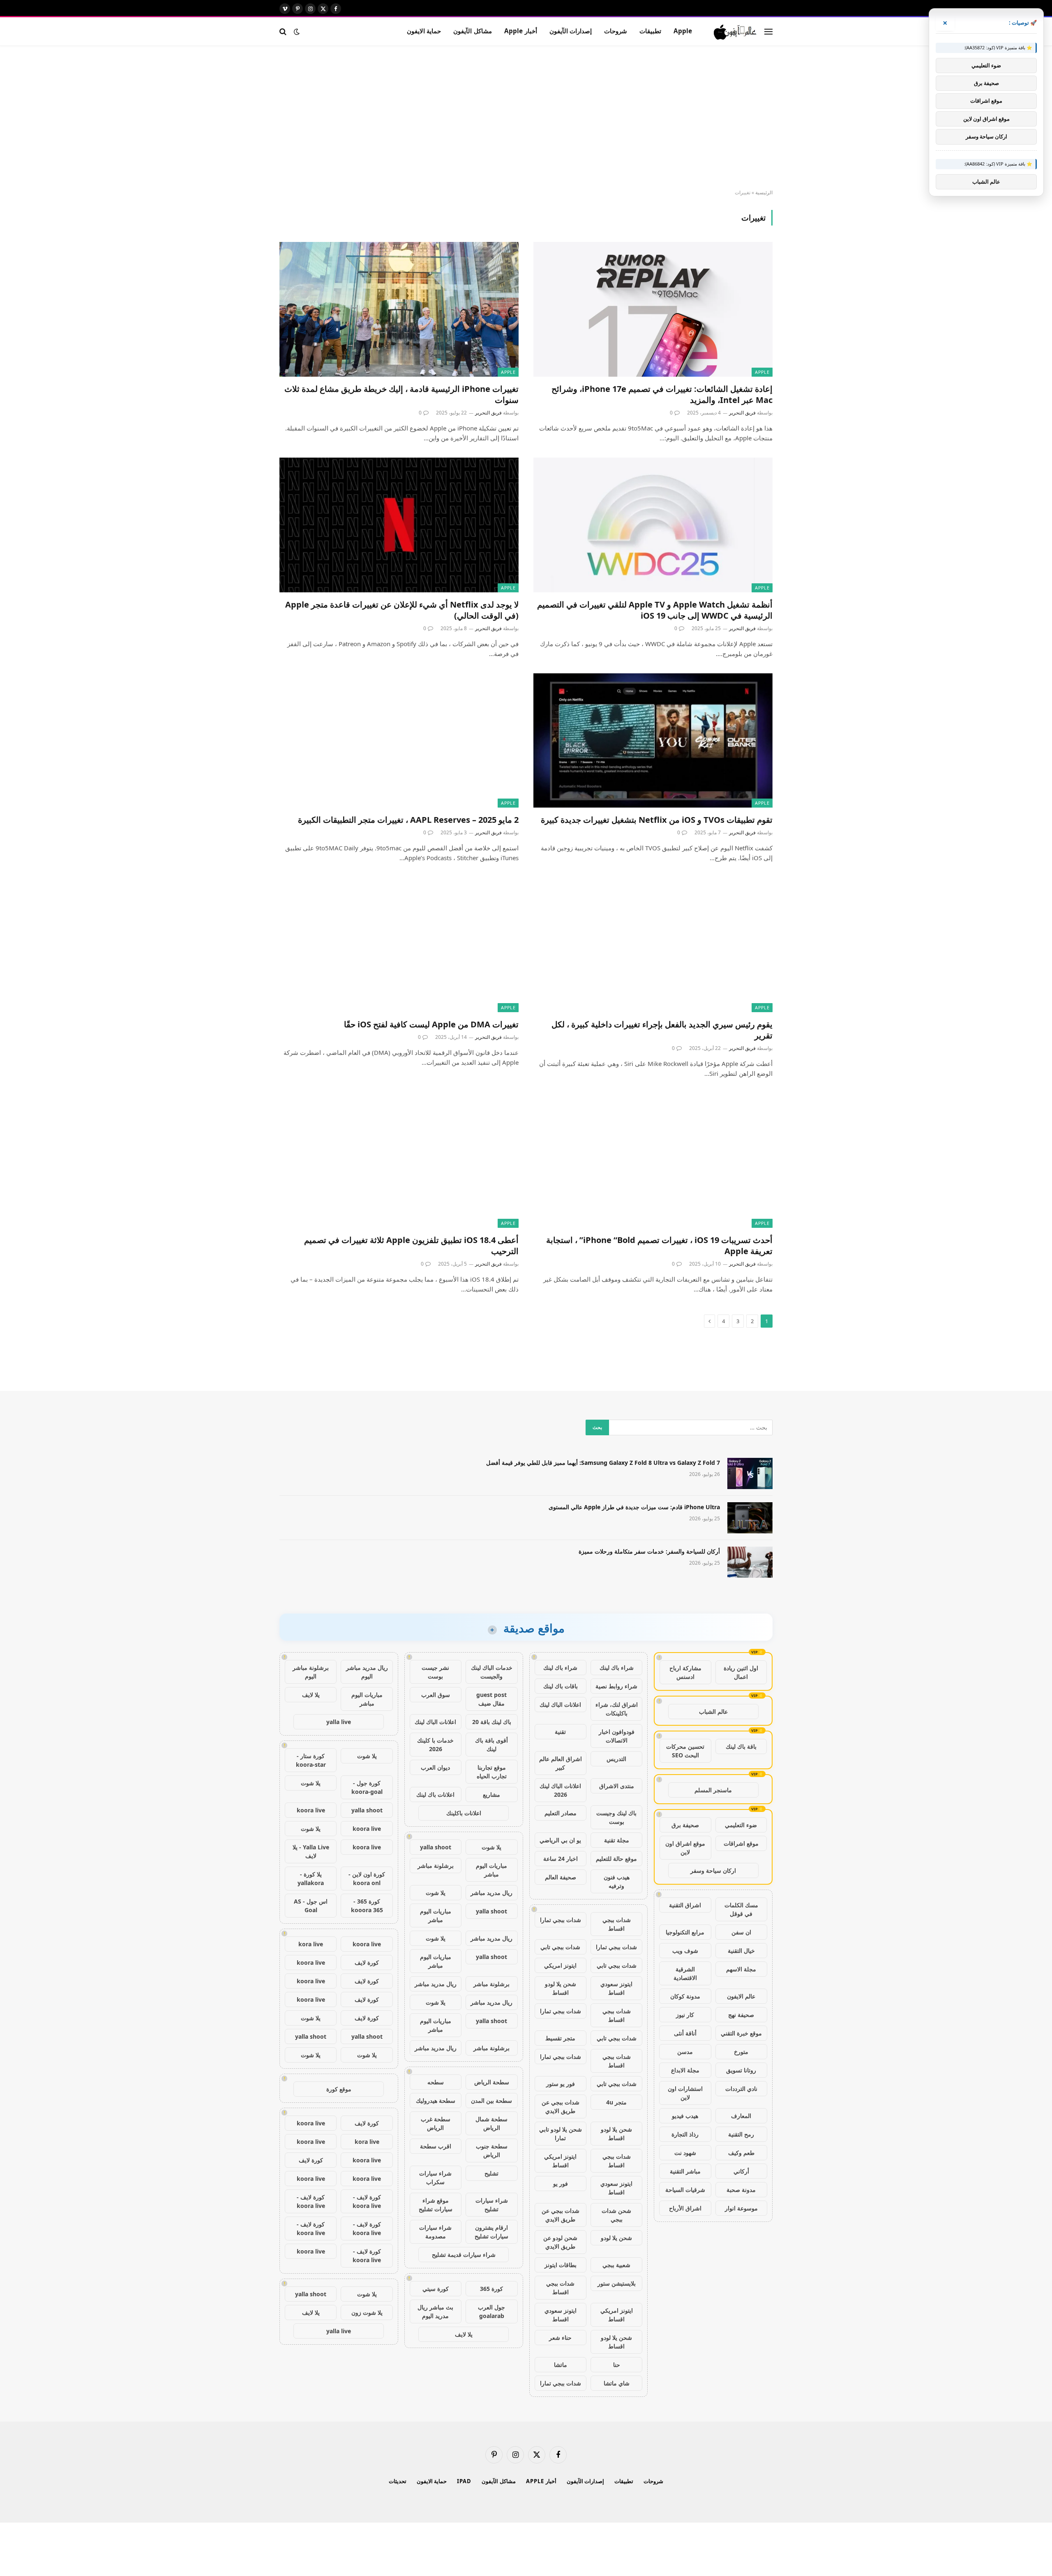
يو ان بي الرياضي (560, 1840)
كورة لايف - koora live (367, 2201)
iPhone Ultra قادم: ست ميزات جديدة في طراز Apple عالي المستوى (634, 1507)
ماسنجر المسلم (713, 1790)
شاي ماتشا (617, 2383)
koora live (311, 1810)
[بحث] (284, 31)
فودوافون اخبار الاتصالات (617, 1736)
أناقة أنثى (685, 2033)
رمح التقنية (741, 2134)
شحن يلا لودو (616, 2238)
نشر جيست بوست (435, 1672)
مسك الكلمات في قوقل (741, 1909)
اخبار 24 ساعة (561, 1859)
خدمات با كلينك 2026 (435, 1745)
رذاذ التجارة (685, 2134)
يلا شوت (491, 1847)
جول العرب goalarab (491, 2311)
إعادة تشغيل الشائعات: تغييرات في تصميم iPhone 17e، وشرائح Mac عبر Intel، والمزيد (662, 394)
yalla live (339, 1722)
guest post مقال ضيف (491, 1699)
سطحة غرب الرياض (436, 2123)
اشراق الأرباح (685, 2208)
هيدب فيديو (685, 2116)
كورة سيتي (436, 2289)
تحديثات (398, 2481)
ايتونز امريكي (560, 1965)
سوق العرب (436, 1695)
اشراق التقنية (685, 1905)
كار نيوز (685, 2015)
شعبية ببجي (616, 2265)
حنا (617, 2365)
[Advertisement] (526, 118)
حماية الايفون (424, 31)
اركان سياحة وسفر (713, 1870)
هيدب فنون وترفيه (617, 1881)
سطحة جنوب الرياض (492, 2150)
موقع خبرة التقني (741, 2033)
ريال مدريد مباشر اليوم (367, 1672)
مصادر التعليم (561, 1813)
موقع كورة (339, 2089)
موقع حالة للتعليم (616, 1859)
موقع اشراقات (741, 1843)
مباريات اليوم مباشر (491, 1870)
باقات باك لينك (561, 1686)
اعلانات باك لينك (435, 1794)
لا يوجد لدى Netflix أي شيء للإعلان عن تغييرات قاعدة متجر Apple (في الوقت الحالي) (402, 610)
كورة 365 (491, 2289)
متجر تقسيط (560, 2038)
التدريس (616, 1759)
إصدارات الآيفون (571, 31)
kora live (311, 1944)
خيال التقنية (741, 1951)
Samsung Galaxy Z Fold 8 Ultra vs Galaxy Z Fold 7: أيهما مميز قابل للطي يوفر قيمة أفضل (603, 1463)
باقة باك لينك (741, 1746)
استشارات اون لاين (685, 2093)
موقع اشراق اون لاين (685, 1848)
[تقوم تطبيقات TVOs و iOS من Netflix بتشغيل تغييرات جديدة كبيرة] (653, 740)
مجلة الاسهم (741, 1969)
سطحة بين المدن (491, 2101)
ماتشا (561, 2365)
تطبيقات (650, 31)
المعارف (741, 2116)
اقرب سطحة (436, 2146)
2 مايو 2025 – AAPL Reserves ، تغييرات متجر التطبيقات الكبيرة (408, 820)
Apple (683, 31)
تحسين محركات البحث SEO (685, 1751)
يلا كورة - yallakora (311, 1878)
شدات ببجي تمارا (561, 1920)
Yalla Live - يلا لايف (311, 1851)
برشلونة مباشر (436, 1866)
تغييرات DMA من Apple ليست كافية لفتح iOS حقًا (431, 1024)
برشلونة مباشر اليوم (311, 1672)
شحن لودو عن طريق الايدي (560, 2242)
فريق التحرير (742, 413)
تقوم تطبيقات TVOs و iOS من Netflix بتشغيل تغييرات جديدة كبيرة (657, 820)
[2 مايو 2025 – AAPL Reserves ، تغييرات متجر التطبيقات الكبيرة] (399, 740)
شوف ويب (685, 1951)
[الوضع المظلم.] (297, 32)
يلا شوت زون (367, 2312)
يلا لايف (464, 2334)
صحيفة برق (685, 1825)
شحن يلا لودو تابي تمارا (561, 2134)
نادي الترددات (741, 2089)
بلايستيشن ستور (617, 2283)
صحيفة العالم (561, 1877)
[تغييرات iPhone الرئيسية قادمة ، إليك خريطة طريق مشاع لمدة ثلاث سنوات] (399, 309)
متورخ (741, 2052)
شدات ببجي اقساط (617, 1924)
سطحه (436, 2082)
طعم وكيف (741, 2153)
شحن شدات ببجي (616, 2215)
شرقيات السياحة (685, 2190)
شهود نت (685, 2153)
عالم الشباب (713, 1712)
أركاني (741, 2171)
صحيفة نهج (741, 2015)
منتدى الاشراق (617, 1786)
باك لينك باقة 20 (492, 1722)
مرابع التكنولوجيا (685, 1932)
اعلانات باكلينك (464, 1813)
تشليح (491, 2173)
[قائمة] (768, 31)
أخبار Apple (521, 31)
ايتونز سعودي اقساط (616, 1988)
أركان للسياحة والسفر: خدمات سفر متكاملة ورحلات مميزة (649, 1551)
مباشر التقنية (685, 2171)
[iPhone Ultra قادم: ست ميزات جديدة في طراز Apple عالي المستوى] (750, 1518)
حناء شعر (560, 2338)
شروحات (616, 31)
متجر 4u (616, 2102)
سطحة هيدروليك (436, 2101)
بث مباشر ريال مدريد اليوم (435, 2311)
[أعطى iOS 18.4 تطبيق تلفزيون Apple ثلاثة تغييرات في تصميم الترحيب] (399, 1160)
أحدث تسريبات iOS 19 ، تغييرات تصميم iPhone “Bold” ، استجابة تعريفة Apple (659, 1245)
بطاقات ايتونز (561, 2265)
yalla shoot (436, 1847)
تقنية (560, 1732)
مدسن (685, 2052)
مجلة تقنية (617, 1840)
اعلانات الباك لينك (560, 1705)
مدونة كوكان (685, 1996)
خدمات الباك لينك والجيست (492, 1672)
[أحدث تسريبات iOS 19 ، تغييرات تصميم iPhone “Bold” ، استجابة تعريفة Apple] (653, 1160)
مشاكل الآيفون (472, 31)
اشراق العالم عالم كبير (561, 1763)
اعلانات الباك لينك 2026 (560, 1790)
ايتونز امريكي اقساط (560, 2161)
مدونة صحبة (741, 2190)
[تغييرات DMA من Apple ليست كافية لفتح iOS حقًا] (399, 945)
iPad (464, 2481)
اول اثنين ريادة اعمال (741, 1672)
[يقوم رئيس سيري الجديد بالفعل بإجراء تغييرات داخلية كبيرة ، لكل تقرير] (653, 945)
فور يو (561, 2183)
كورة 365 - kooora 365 (367, 1906)
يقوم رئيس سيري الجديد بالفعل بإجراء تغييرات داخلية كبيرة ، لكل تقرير (662, 1030)
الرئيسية (764, 192)
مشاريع (491, 1794)
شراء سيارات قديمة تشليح (464, 2255)
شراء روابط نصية (616, 1686)
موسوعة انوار (741, 2208)
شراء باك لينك (617, 1668)
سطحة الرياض (492, 2082)
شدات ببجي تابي (560, 1947)
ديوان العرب (435, 1767)
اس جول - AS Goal (311, 1906)
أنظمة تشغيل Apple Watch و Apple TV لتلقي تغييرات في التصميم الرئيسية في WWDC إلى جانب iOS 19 (655, 610)
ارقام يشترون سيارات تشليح (491, 2232)
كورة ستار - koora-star (311, 1760)
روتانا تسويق (741, 2070)
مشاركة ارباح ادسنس (685, 1672)
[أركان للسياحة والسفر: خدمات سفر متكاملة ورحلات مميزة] (750, 1562)
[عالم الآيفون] (735, 32)
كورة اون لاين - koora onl (367, 1878)
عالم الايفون (741, 1996)
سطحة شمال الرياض (491, 2123)
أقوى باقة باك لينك (491, 1745)
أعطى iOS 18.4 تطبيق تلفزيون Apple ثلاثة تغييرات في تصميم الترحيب (411, 1245)
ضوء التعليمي (741, 1825)
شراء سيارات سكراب (435, 2178)
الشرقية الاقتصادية (685, 1973)
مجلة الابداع (685, 2070)
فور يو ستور (561, 2084)
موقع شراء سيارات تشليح (436, 2205)
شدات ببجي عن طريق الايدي (561, 2106)
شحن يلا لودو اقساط (561, 1988)
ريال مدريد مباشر (491, 1893)
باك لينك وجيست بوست (616, 1817)
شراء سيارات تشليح (492, 2205)
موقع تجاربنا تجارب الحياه (492, 1772)
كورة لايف (367, 1963)
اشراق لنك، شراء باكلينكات (617, 1709)
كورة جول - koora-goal (367, 1787)
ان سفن (741, 1932)
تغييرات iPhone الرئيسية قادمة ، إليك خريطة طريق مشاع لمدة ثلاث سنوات (401, 394)
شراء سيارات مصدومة (435, 2232)
